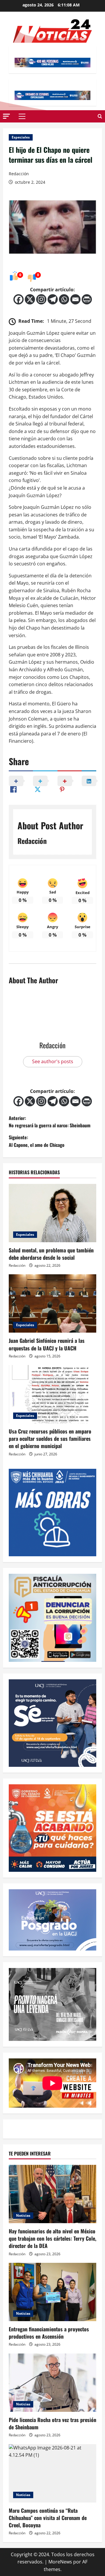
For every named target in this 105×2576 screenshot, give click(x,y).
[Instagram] (41, 299)
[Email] (75, 299)
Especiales (21, 137)
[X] (30, 299)
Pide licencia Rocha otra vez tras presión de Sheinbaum (52, 2423)
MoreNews (60, 2562)
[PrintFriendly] (87, 299)
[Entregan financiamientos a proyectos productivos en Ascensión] (52, 2292)
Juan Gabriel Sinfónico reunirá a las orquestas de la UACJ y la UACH (47, 1344)
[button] (6, 116)
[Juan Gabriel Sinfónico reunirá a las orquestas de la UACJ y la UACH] (52, 1303)
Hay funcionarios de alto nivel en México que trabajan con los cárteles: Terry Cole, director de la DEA (52, 2238)
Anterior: (50, 1122)
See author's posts (53, 1061)
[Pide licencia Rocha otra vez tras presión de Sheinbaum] (52, 2383)
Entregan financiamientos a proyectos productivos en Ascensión (49, 2333)
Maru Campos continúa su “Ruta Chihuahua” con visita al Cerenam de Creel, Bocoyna (48, 2518)
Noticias (23, 2215)
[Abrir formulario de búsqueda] (100, 116)
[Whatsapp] (64, 299)
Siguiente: (37, 1141)
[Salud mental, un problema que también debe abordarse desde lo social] (52, 1213)
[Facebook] (19, 299)
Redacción (19, 174)
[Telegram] (53, 299)
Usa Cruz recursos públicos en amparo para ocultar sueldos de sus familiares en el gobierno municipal (50, 1438)
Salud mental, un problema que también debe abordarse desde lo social (51, 1254)
